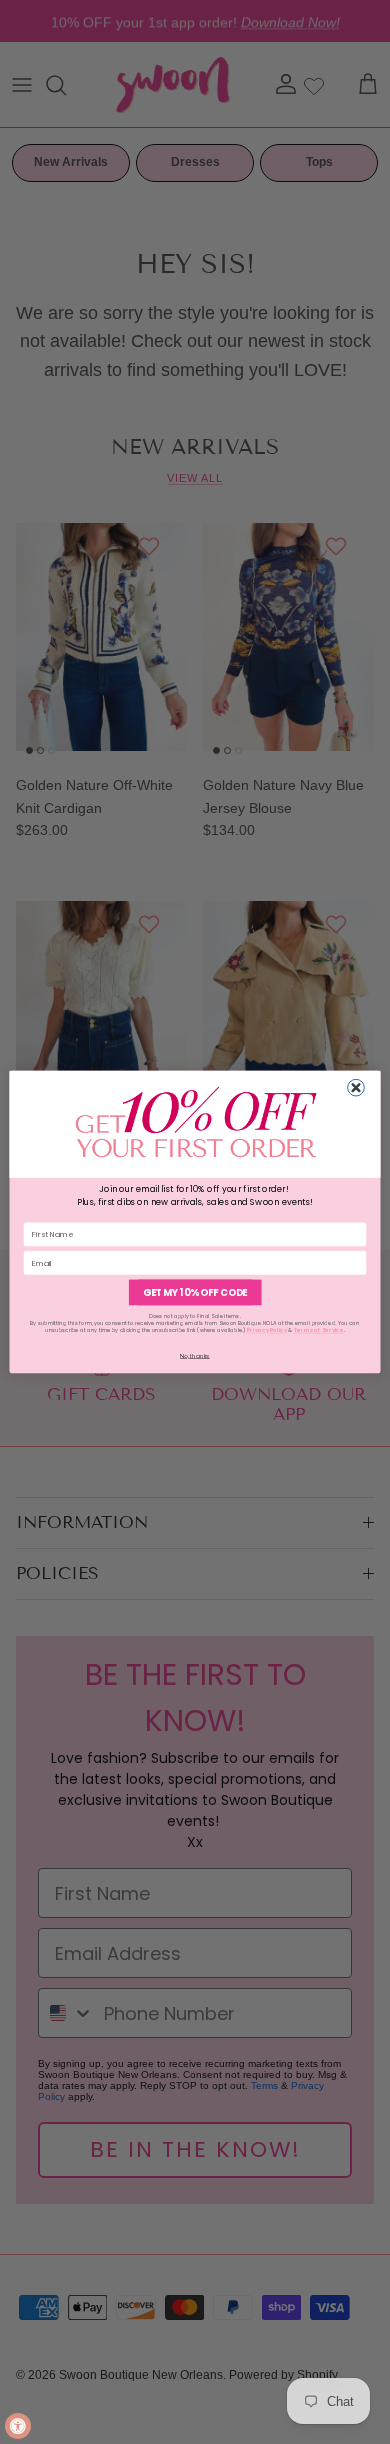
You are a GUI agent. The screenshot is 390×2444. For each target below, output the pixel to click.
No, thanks (194, 1355)
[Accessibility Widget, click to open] (18, 2426)
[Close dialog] (356, 1087)
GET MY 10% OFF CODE (195, 1292)
